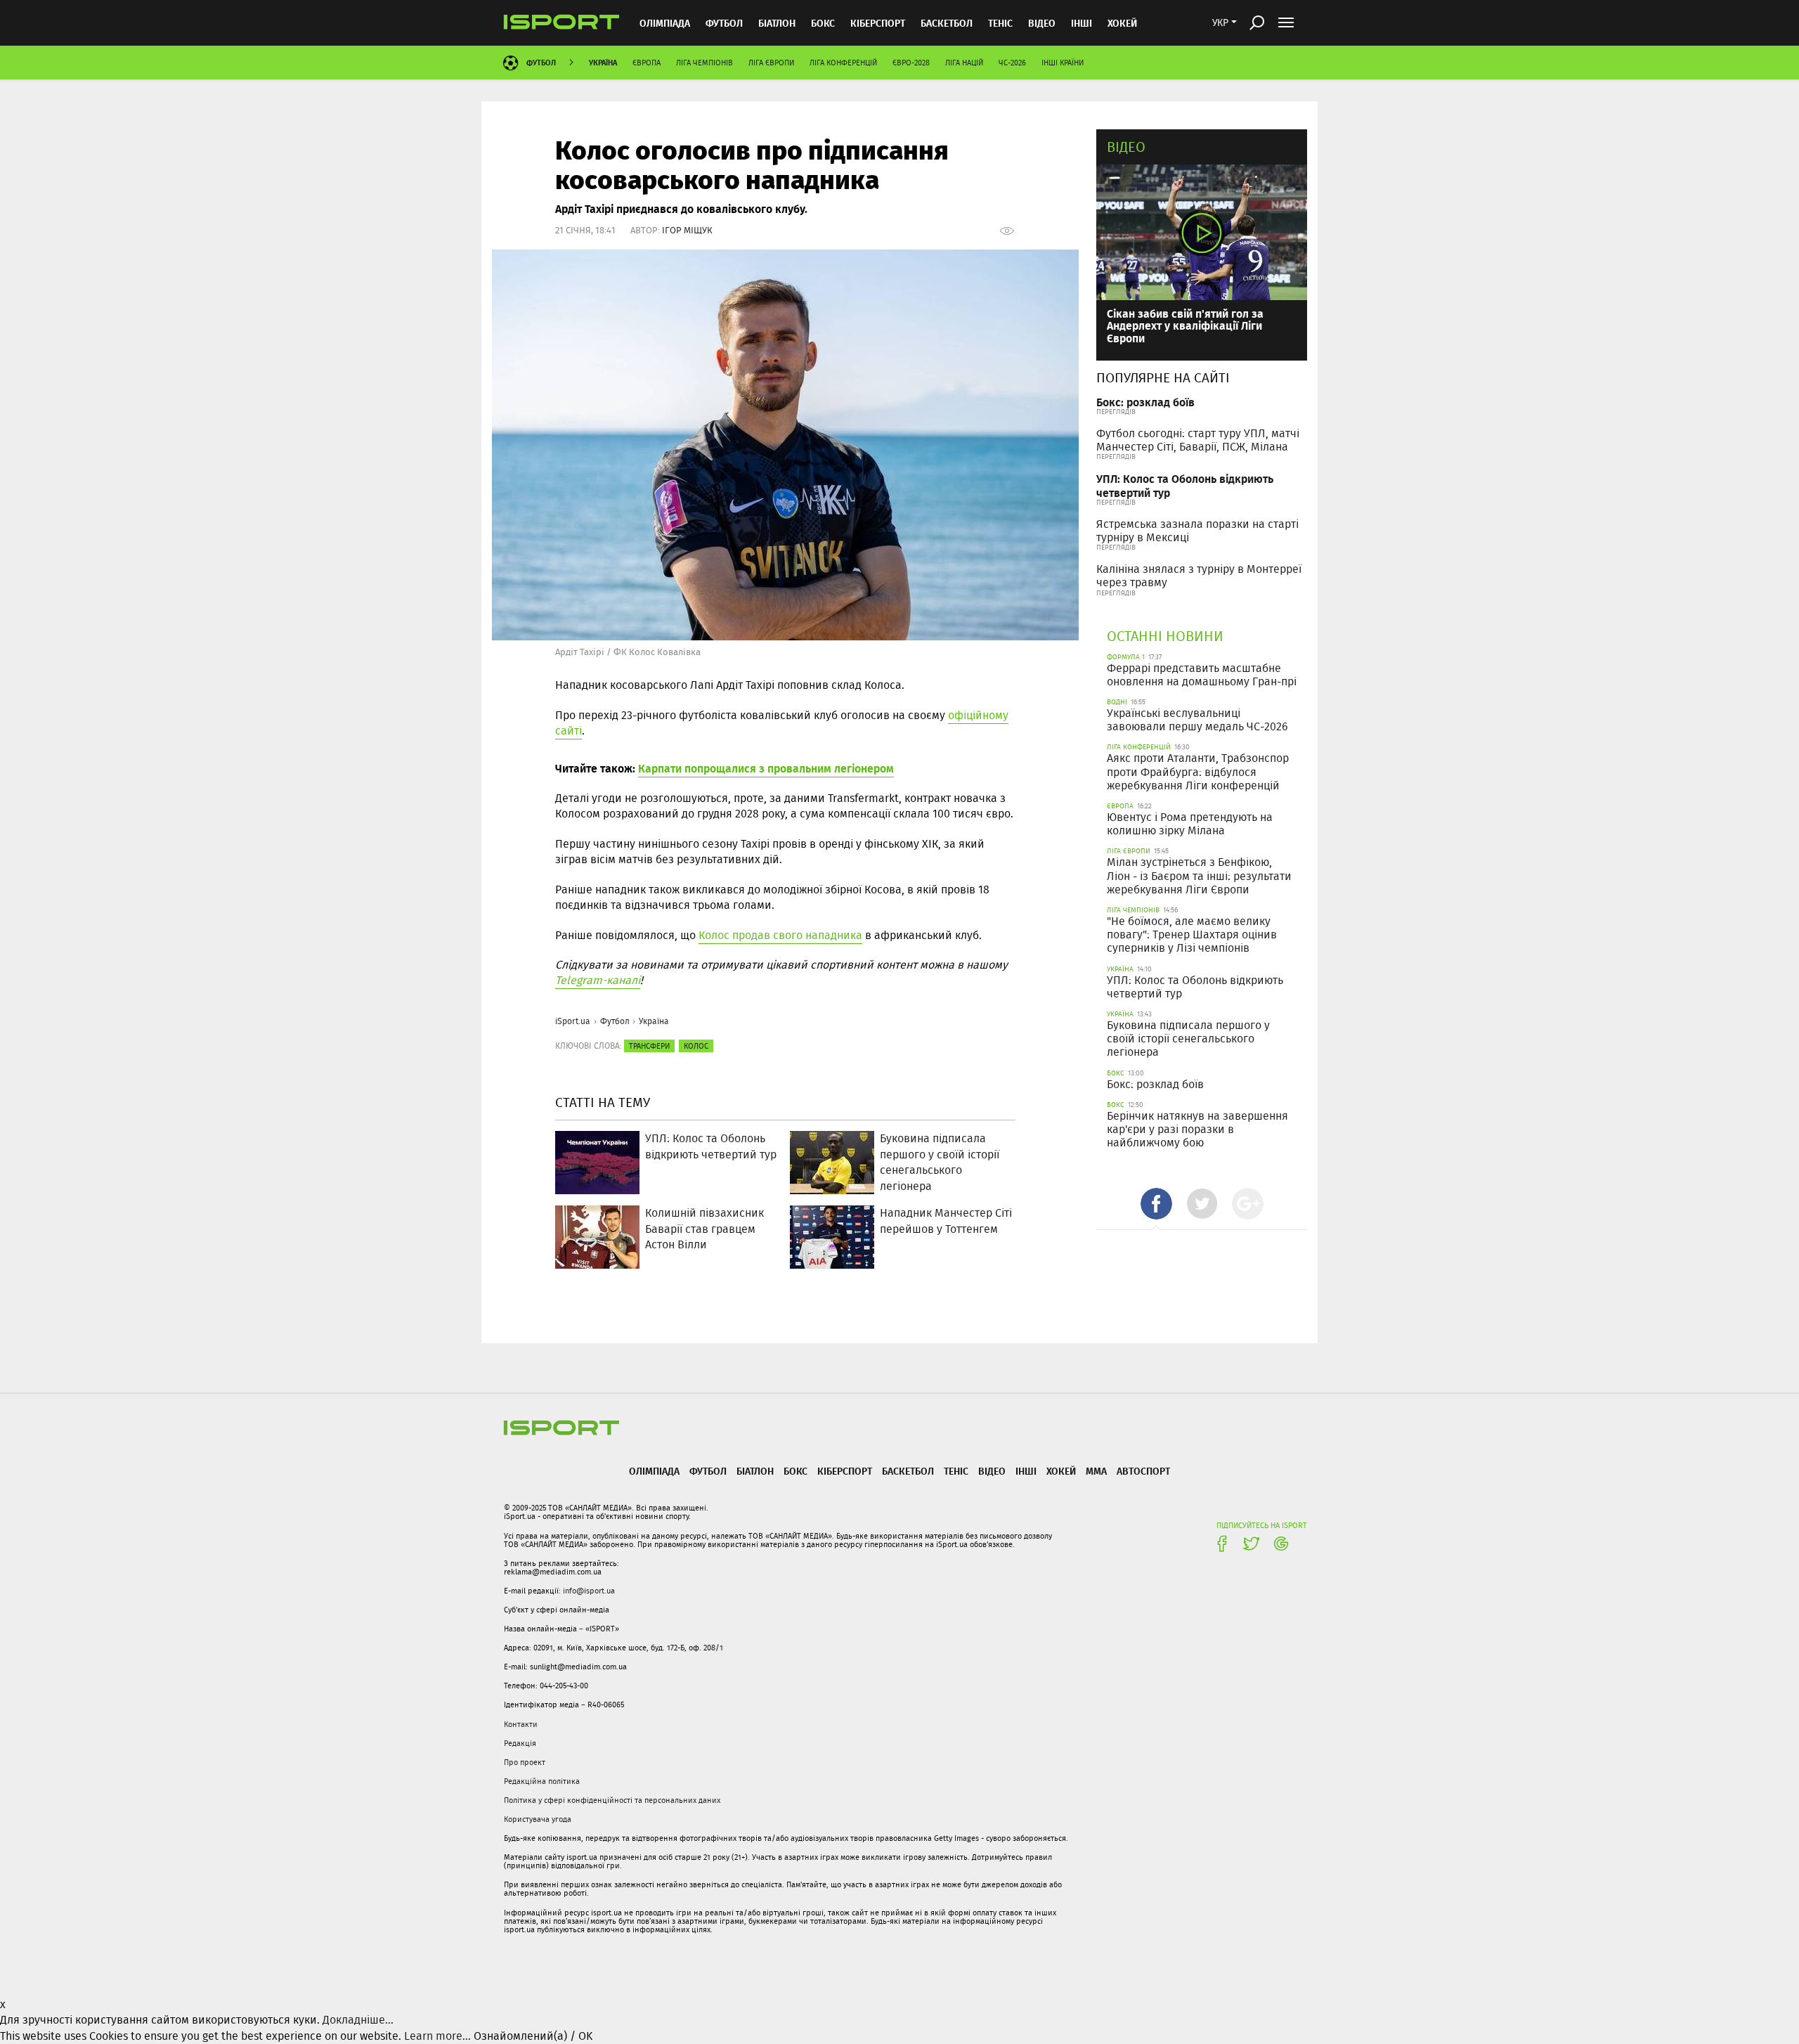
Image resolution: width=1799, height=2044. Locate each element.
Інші (1082, 23)
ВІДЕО (1042, 23)
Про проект (525, 1762)
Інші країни (1063, 63)
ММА (1096, 1471)
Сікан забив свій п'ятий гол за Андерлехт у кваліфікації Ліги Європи (1185, 325)
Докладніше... (358, 2020)
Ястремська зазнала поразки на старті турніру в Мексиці (1197, 531)
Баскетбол (947, 23)
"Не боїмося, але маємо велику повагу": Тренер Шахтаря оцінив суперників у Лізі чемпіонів (1192, 934)
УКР (1220, 22)
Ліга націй (964, 63)
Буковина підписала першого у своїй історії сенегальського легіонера (1188, 1039)
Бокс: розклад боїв (1145, 402)
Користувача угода (538, 1819)
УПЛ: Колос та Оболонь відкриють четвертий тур (1185, 485)
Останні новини (1165, 636)
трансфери (649, 1046)
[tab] (1156, 1204)
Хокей (1122, 23)
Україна (603, 62)
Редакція (520, 1743)
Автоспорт (1143, 1471)
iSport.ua (573, 1021)
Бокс (823, 23)
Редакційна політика (542, 1781)
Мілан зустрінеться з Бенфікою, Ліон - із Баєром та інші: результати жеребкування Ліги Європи (1199, 875)
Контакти (521, 1724)
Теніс (1000, 23)
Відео (1126, 147)
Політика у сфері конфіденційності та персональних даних (612, 1800)
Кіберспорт (878, 23)
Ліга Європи (771, 63)
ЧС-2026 (1012, 63)
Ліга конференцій (843, 63)
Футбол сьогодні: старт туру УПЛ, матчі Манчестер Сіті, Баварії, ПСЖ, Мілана (1198, 440)
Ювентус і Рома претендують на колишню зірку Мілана (1190, 824)
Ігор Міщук (687, 230)
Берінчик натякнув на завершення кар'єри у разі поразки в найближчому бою (1197, 1129)
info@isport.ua (589, 1591)
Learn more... (437, 2036)
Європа (647, 63)
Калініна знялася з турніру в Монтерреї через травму (1199, 576)
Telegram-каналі (598, 980)
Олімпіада (665, 23)
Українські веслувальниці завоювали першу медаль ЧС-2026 (1197, 720)
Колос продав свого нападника (780, 935)
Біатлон (777, 23)
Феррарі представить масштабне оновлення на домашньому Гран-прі (1202, 675)
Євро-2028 (911, 63)
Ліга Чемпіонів (704, 63)
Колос (696, 1046)
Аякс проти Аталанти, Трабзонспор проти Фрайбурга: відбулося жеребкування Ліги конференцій (1198, 771)
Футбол (724, 23)
